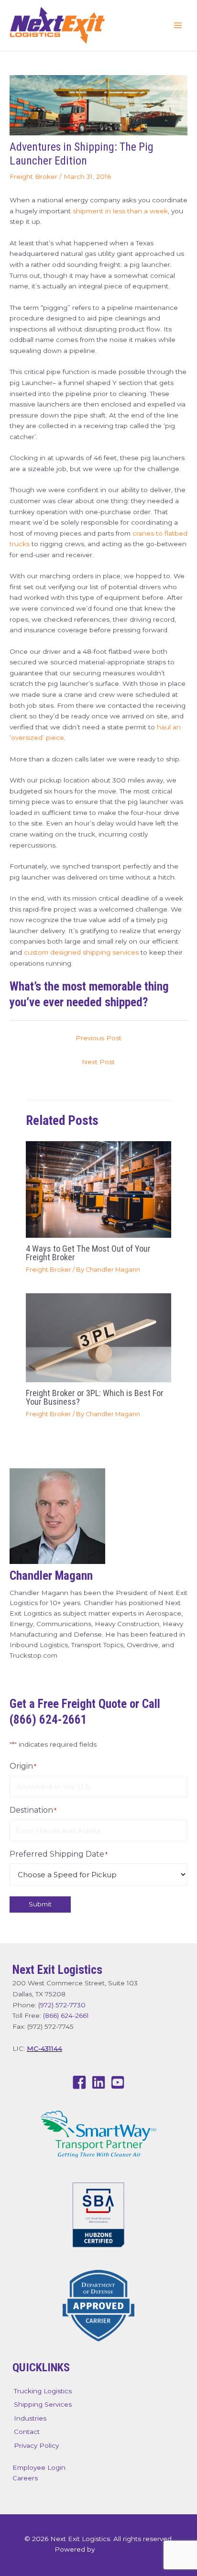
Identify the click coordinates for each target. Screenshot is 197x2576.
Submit (40, 1904)
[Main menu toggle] (178, 26)
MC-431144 (44, 2048)
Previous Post (98, 1038)
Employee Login (39, 2467)
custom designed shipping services (81, 952)
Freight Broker (33, 176)
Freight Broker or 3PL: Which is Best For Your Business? (95, 1397)
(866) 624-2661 (66, 2015)
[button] (79, 2082)
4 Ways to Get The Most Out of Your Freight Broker (88, 1253)
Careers (25, 2478)
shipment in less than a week (120, 211)
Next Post (98, 1062)
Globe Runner (120, 2549)
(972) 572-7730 (62, 2005)
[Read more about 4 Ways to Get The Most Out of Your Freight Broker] (98, 1189)
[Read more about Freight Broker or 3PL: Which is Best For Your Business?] (98, 1337)
